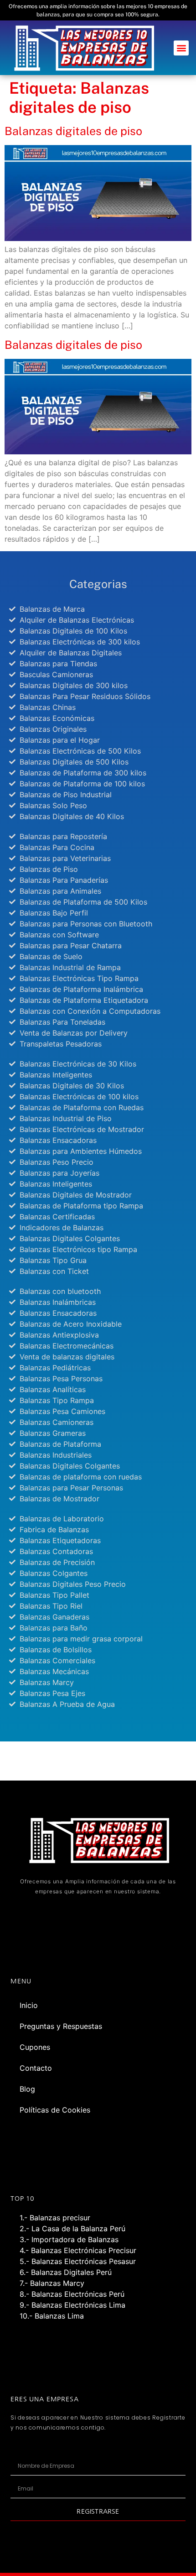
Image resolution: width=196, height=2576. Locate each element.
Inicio (29, 2005)
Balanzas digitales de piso (73, 131)
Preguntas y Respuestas (61, 2026)
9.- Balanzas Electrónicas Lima (72, 2305)
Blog (27, 2089)
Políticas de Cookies (55, 2110)
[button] (181, 48)
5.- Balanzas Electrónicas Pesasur (78, 2261)
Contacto (36, 2068)
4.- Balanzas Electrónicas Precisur (78, 2250)
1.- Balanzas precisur (55, 2218)
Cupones (35, 2047)
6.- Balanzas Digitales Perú (66, 2272)
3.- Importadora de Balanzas (69, 2239)
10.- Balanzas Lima (52, 2316)
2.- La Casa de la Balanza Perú (72, 2229)
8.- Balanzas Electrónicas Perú (72, 2294)
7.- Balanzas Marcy (52, 2283)
